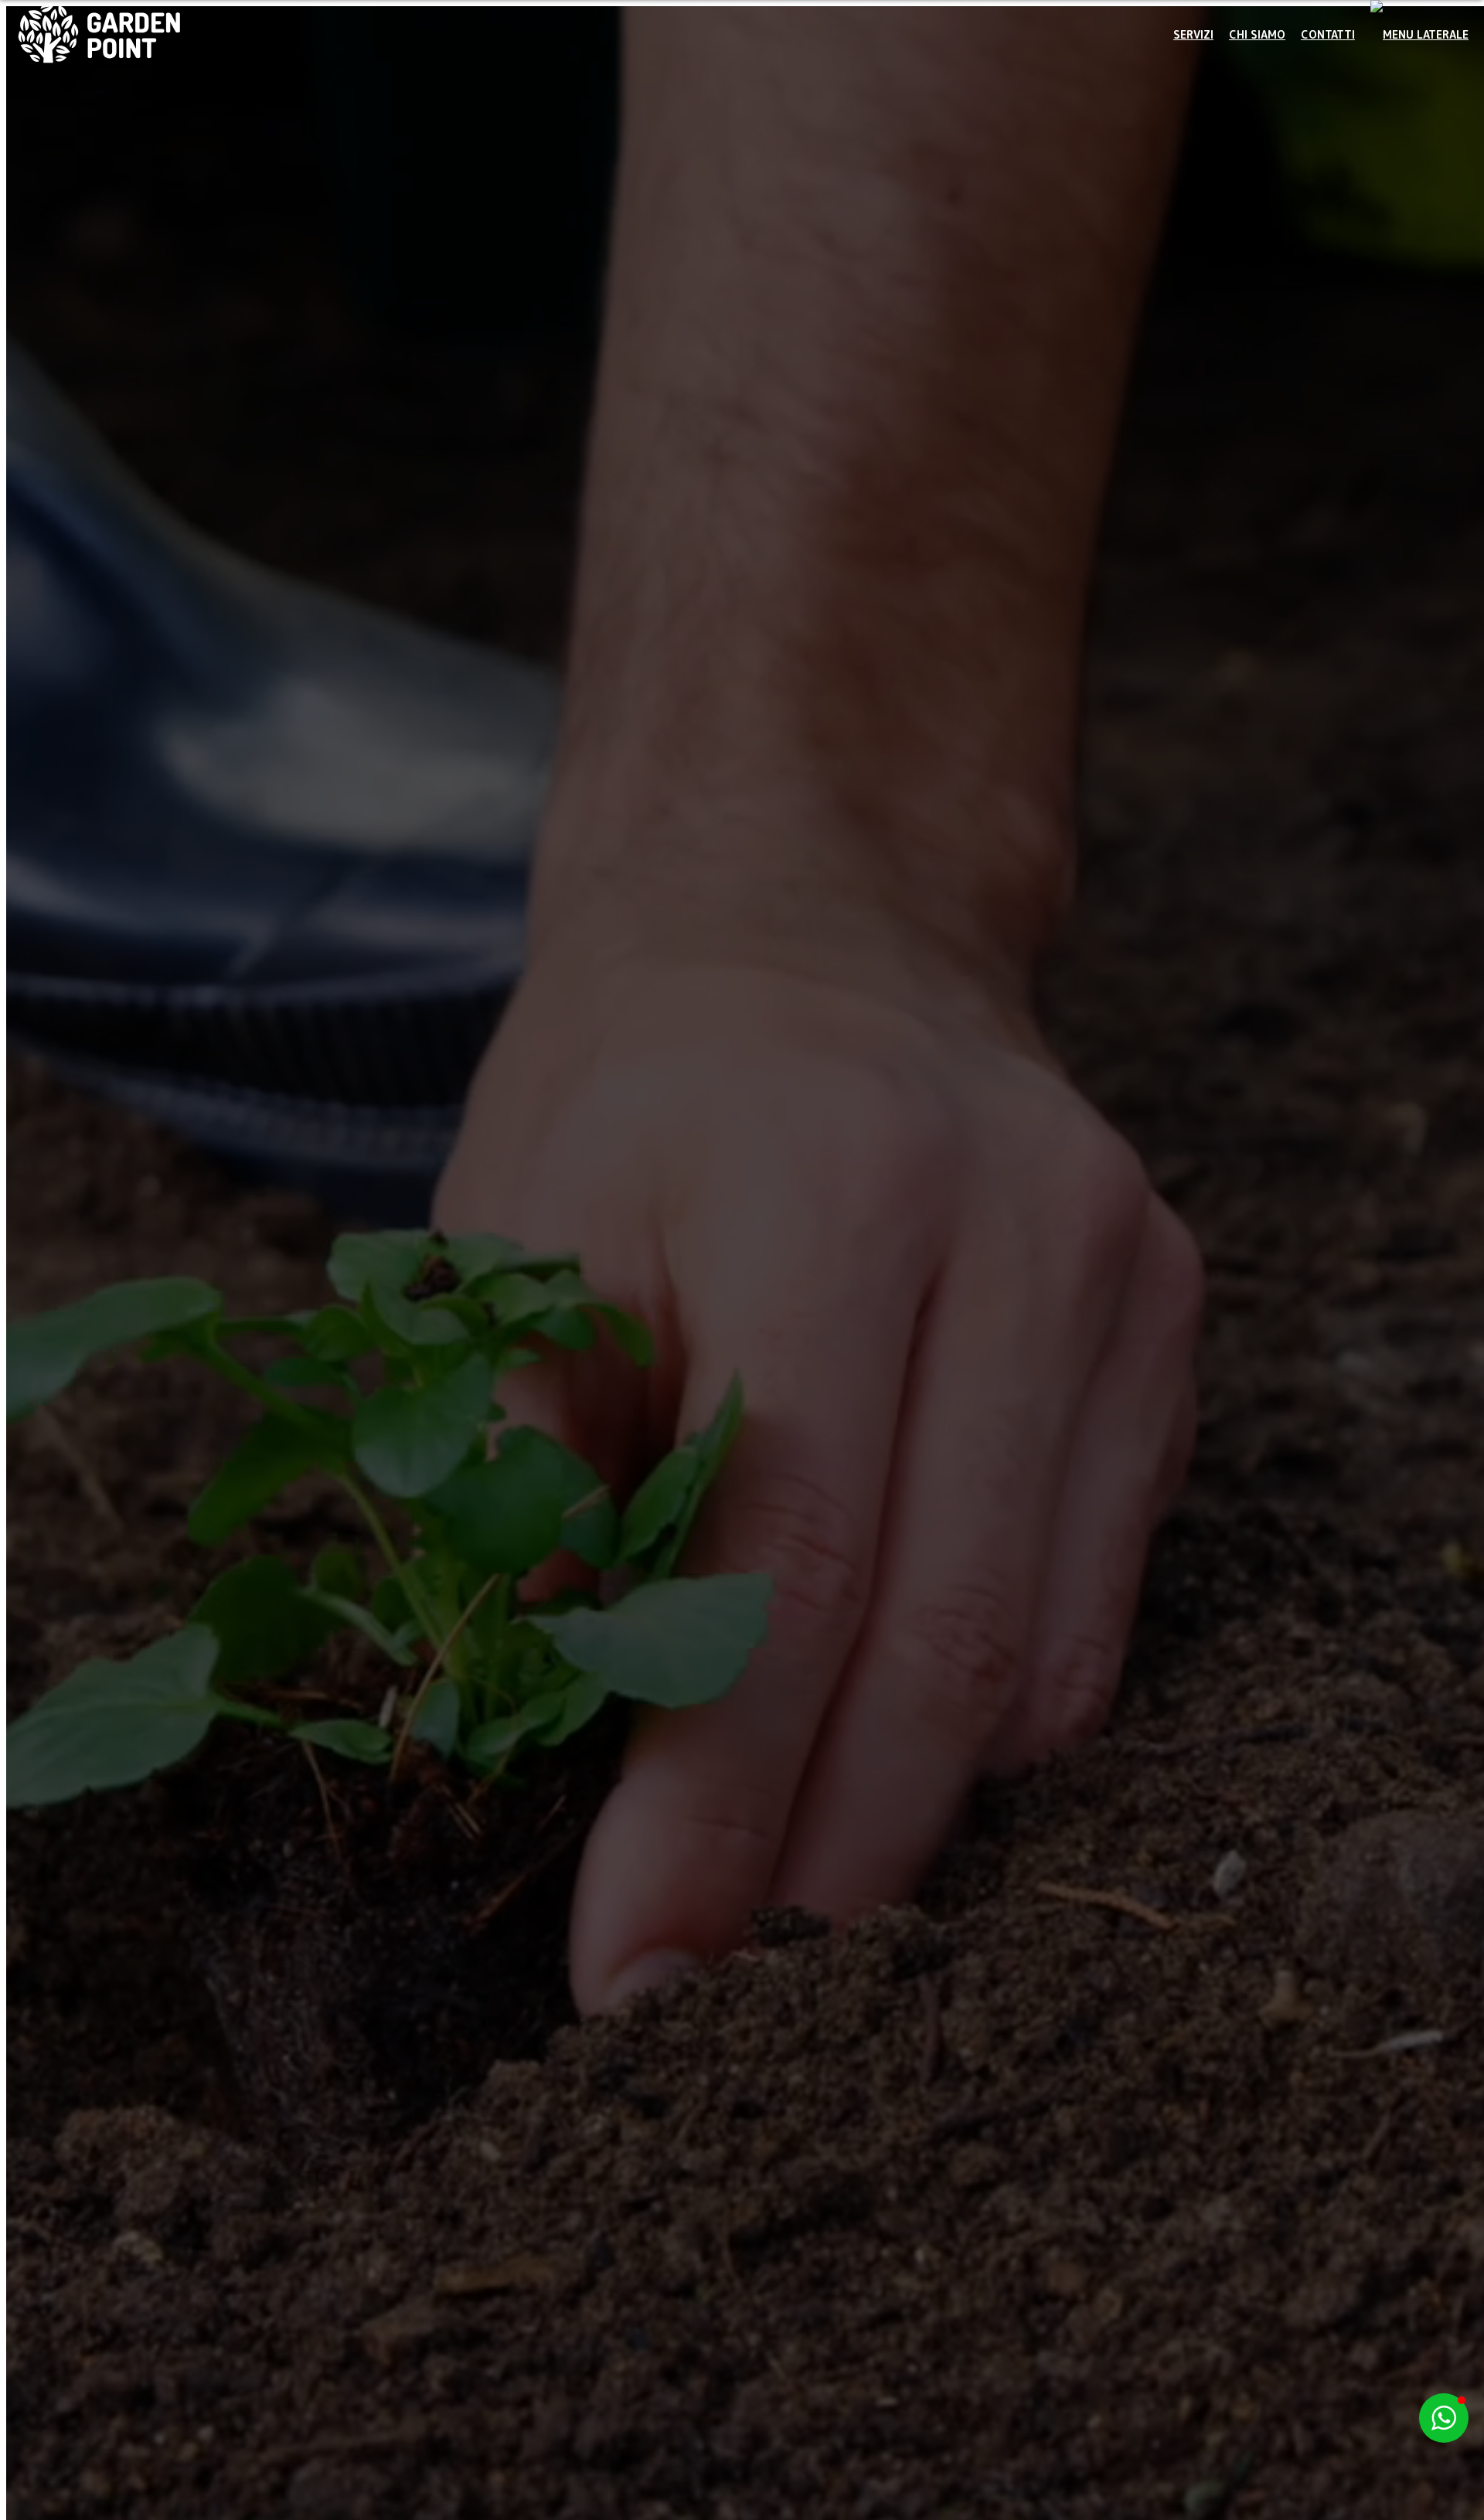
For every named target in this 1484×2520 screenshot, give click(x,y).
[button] (1419, 35)
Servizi (1193, 34)
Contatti (1328, 34)
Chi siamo (1257, 34)
